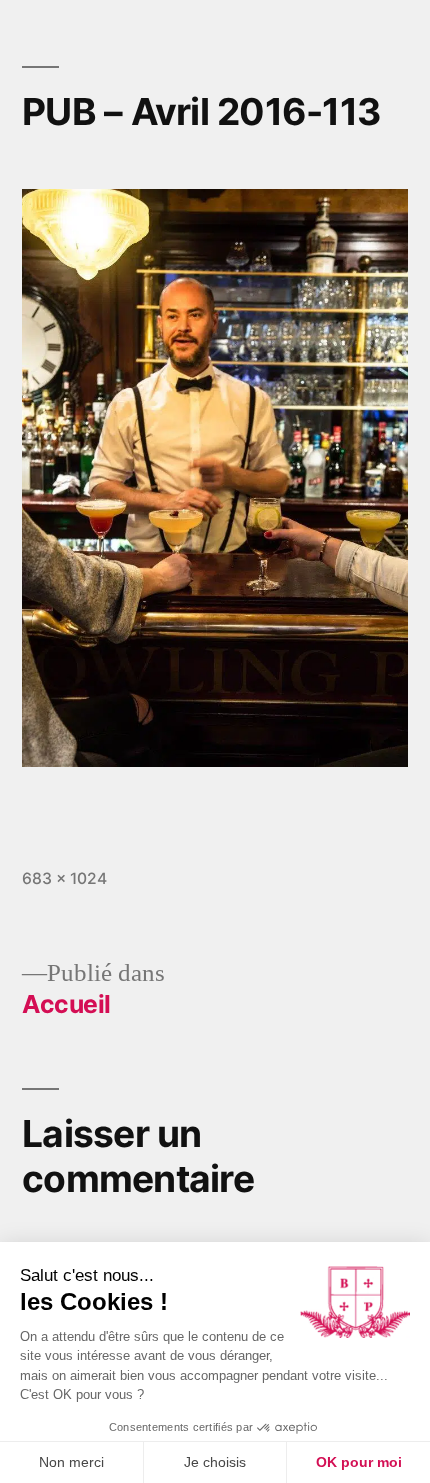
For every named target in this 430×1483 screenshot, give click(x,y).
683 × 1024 (64, 878)
